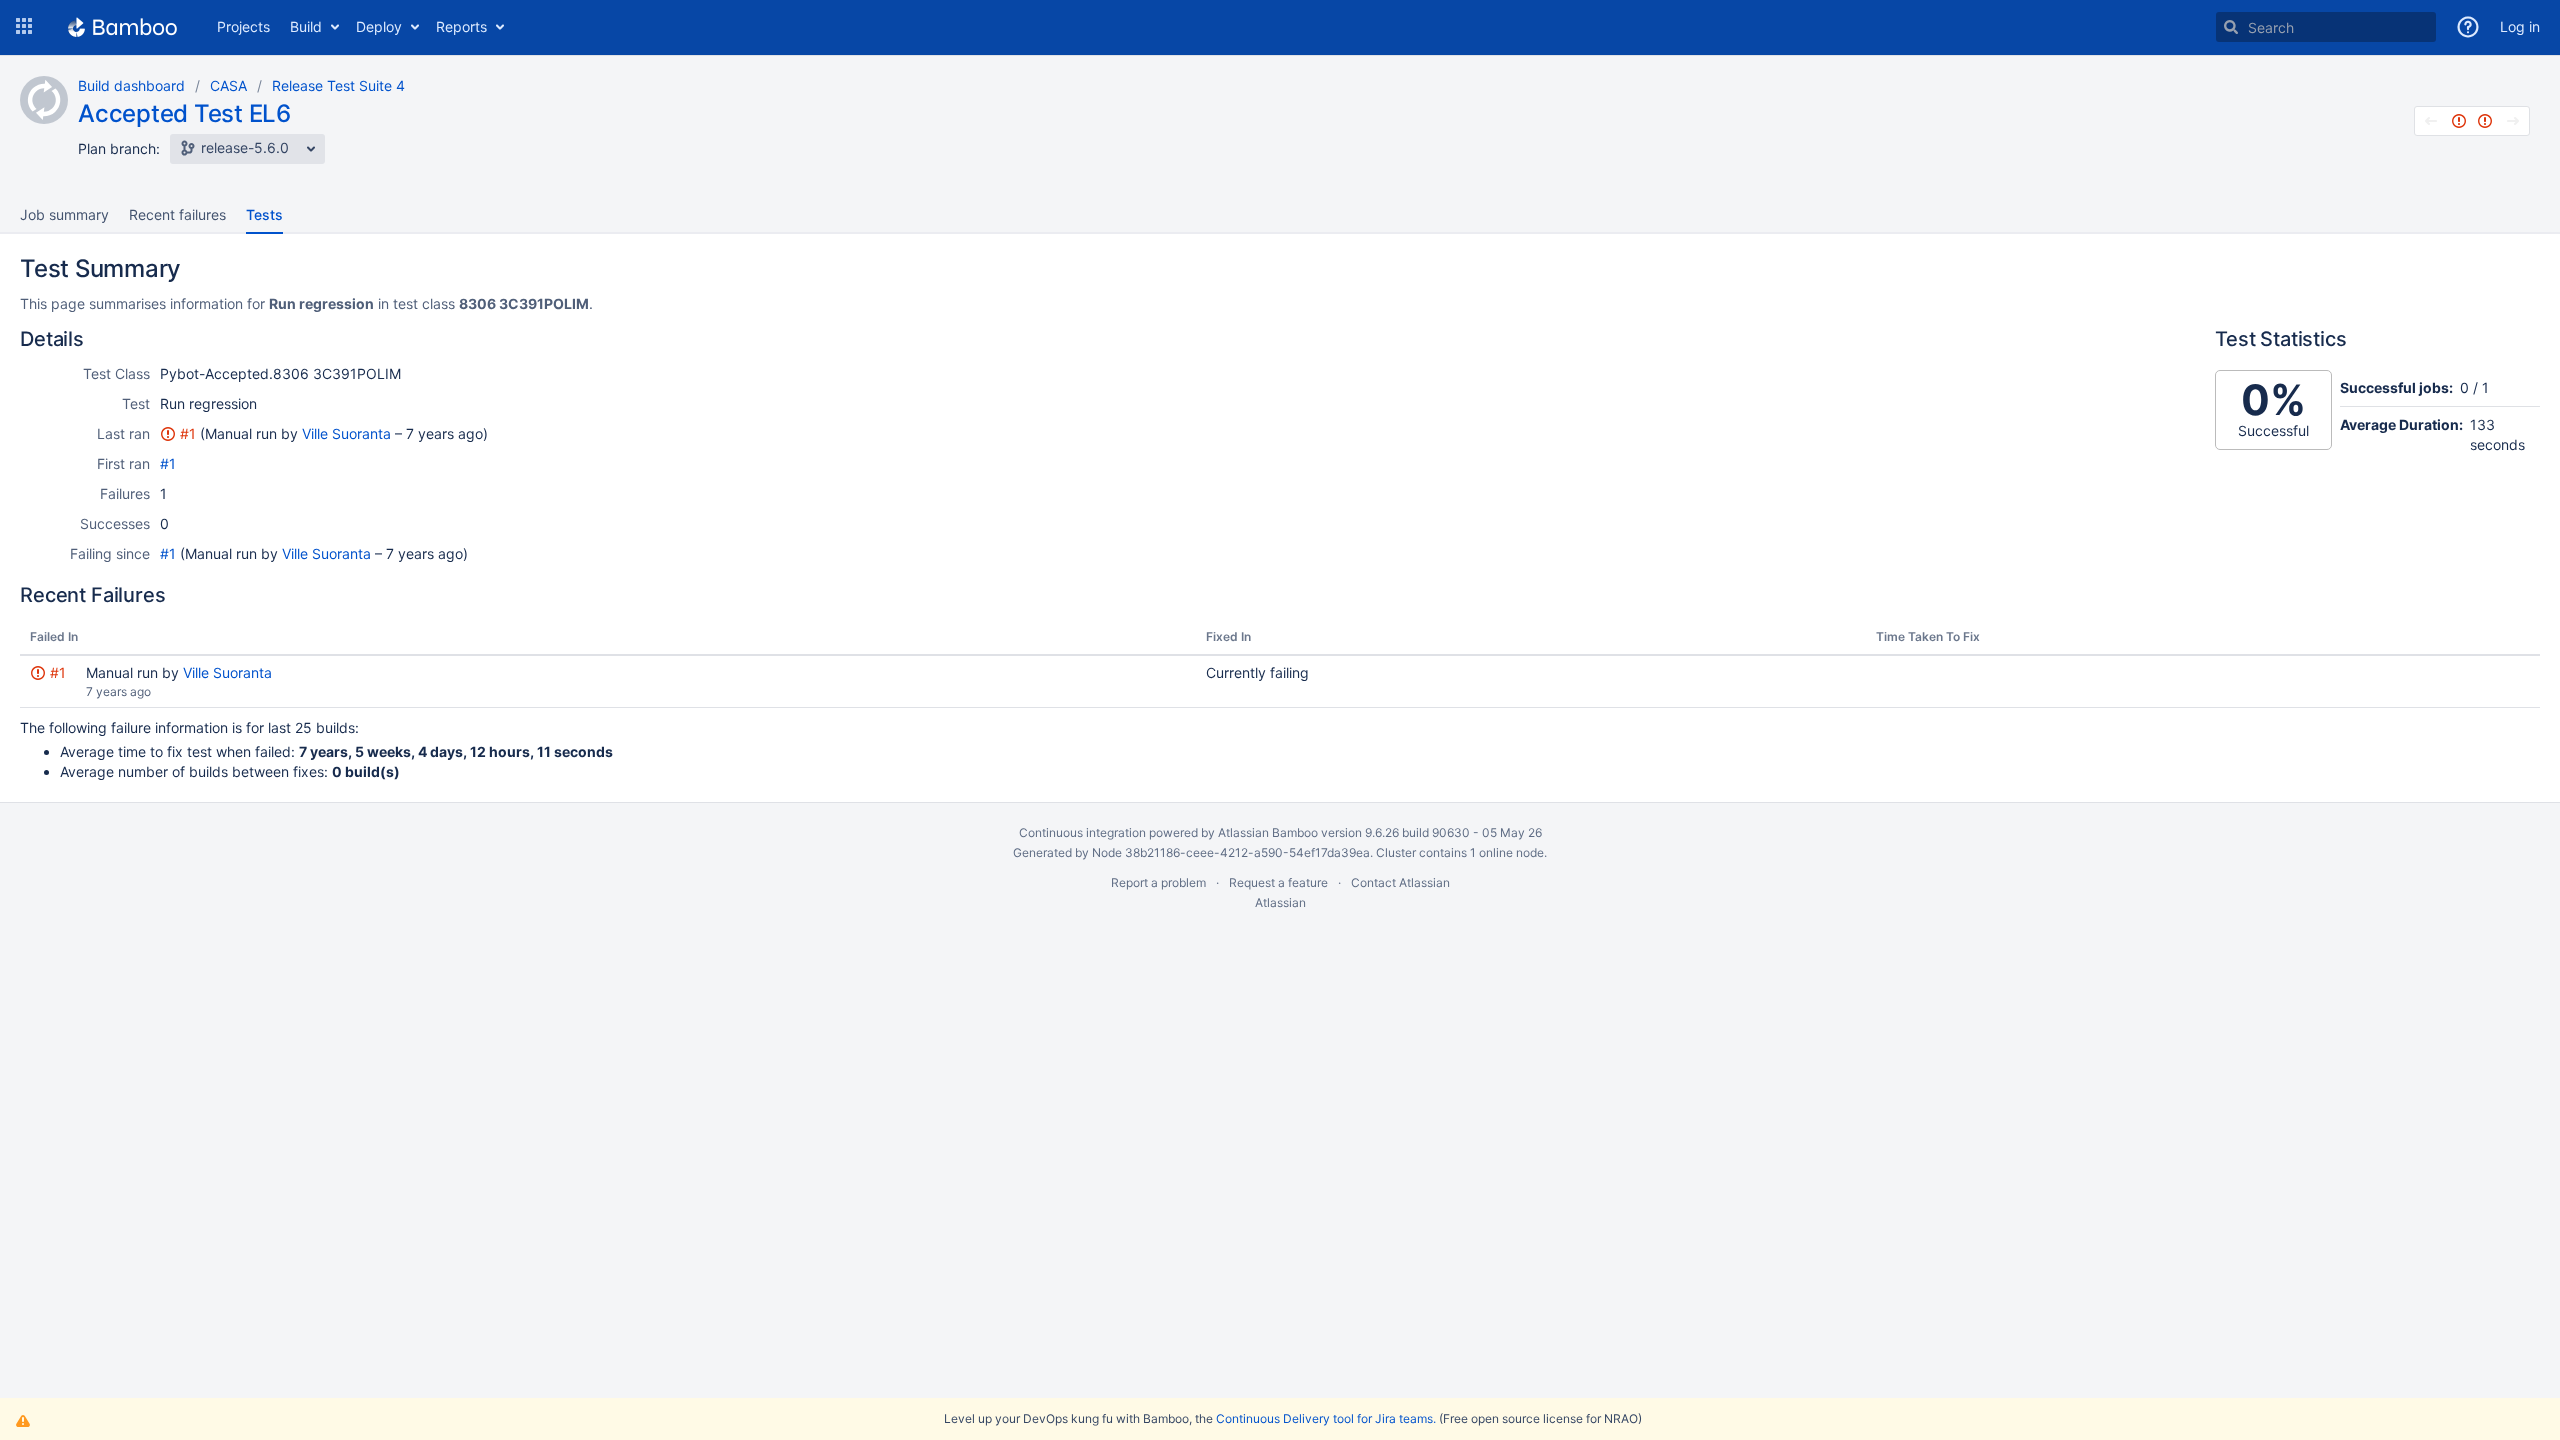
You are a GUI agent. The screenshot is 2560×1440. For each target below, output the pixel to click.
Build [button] (306, 26)
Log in (2520, 26)
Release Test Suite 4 (338, 85)
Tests (264, 214)
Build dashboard (131, 85)
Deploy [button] (379, 26)
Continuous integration (1082, 832)
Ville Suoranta (346, 433)
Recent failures (177, 214)
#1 (188, 433)
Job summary (64, 214)
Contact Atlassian (1400, 882)
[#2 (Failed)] (2485, 121)
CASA (228, 85)
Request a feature (1278, 882)
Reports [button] (461, 26)
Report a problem (1158, 882)
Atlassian (1280, 902)
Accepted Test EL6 (184, 113)
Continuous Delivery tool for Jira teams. (1326, 1418)
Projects (243, 26)
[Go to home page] (122, 27)
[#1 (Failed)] (2459, 121)
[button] (24, 27)
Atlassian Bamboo (1268, 832)
